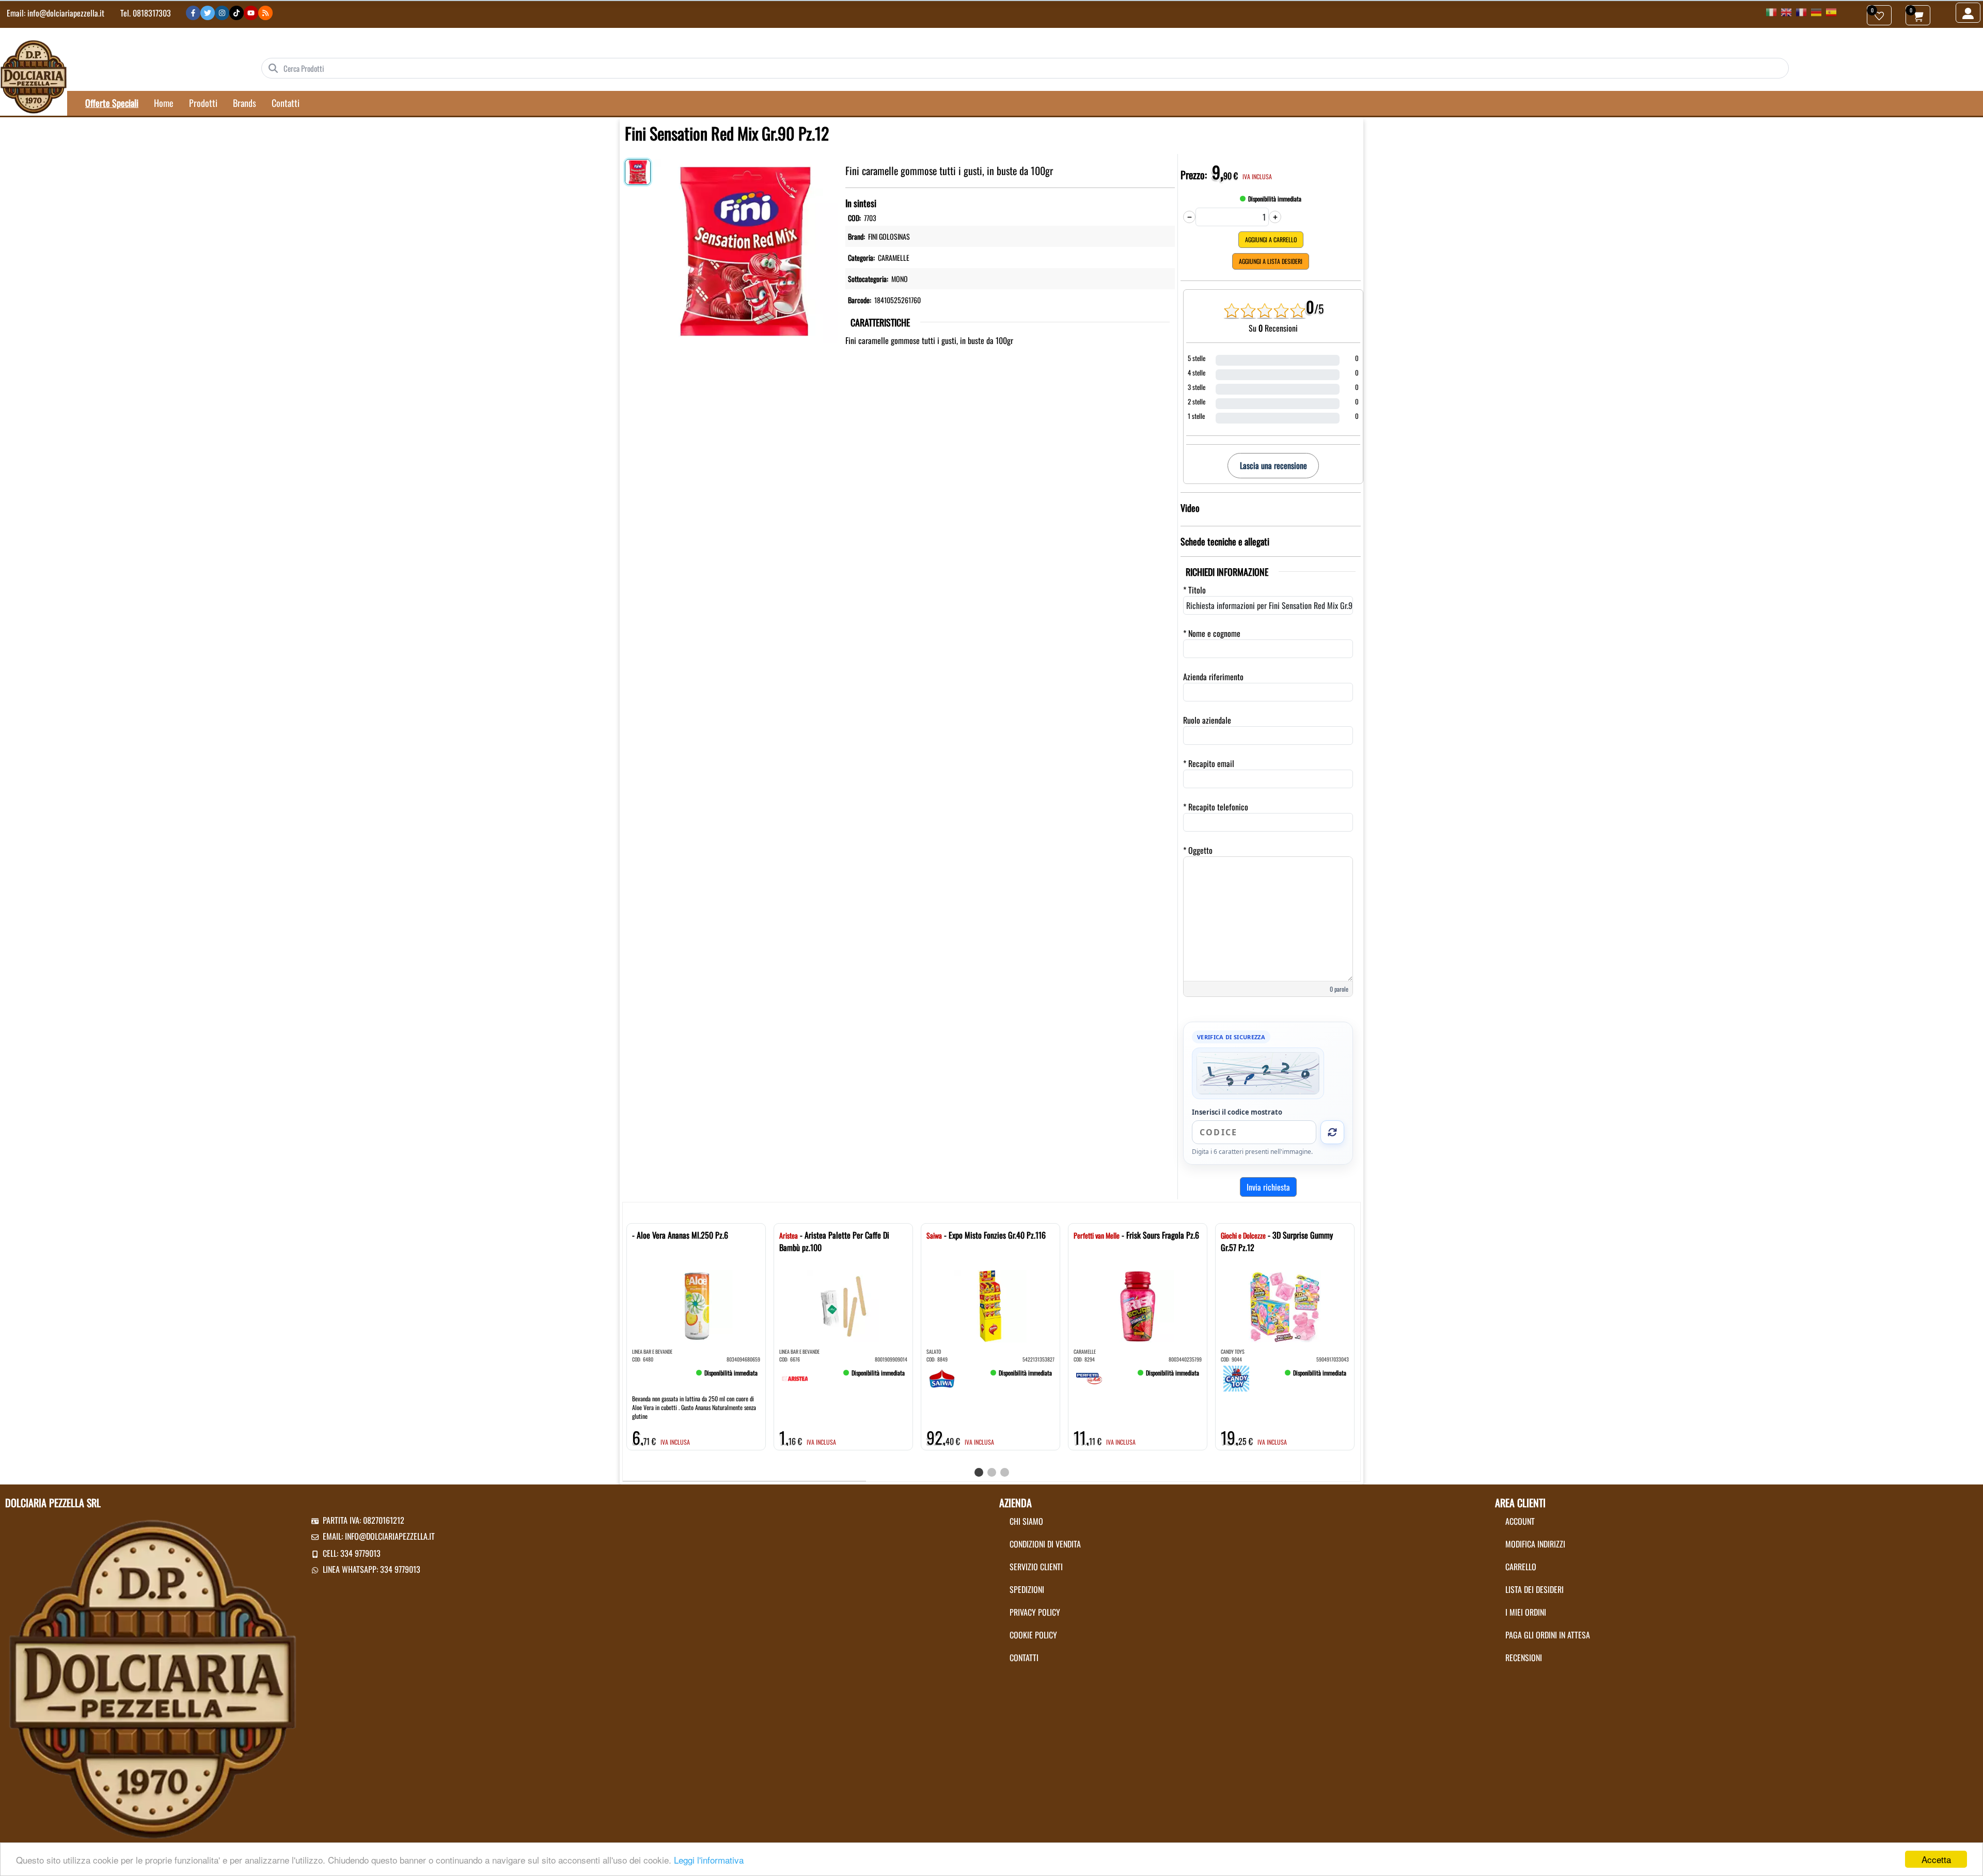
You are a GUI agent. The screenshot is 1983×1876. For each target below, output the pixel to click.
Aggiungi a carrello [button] (1271, 239)
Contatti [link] (286, 103)
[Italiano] (1771, 11)
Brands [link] (245, 103)
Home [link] (164, 103)
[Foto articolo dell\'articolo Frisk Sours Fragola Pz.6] (1138, 1306)
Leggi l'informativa (709, 1860)
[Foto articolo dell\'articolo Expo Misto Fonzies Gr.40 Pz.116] (990, 1306)
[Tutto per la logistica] (34, 76)
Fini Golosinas (889, 236)
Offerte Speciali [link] (112, 103)
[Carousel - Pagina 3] (1005, 1472)
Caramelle (894, 257)
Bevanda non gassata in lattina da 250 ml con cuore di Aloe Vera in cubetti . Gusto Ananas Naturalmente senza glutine (694, 1407)
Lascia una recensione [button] (1273, 465)
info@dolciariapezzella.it (66, 13)
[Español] (1831, 11)
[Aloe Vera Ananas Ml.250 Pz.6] (648, 1377)
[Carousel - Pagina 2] (992, 1472)
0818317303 (152, 13)
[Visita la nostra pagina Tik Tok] (237, 13)
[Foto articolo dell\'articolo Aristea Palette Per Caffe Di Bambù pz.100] (843, 1306)
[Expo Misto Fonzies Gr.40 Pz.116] (942, 1377)
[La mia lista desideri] (1879, 15)
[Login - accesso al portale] (1968, 13)
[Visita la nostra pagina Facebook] (193, 13)
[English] (1786, 11)
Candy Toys (1233, 1351)
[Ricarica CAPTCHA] (1332, 1132)
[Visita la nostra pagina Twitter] (208, 13)
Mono (900, 279)
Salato (934, 1351)
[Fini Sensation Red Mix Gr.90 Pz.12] (745, 248)
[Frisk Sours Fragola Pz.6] (1089, 1377)
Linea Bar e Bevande (652, 1351)
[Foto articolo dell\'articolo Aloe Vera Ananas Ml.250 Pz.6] (696, 1306)
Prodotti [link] (203, 103)
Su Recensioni (1273, 328)
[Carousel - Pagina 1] (979, 1472)
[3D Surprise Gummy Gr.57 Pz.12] (1236, 1377)
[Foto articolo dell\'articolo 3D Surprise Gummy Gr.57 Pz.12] (1285, 1306)
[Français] (1801, 11)
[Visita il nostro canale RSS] (265, 13)
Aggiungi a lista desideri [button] (1271, 261)
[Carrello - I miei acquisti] (1918, 15)
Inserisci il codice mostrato (1237, 1112)
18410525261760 (898, 300)
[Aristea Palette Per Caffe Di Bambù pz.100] (795, 1377)
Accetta (1936, 1859)
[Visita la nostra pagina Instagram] (222, 13)
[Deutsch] (1816, 11)
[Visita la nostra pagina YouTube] (251, 13)
